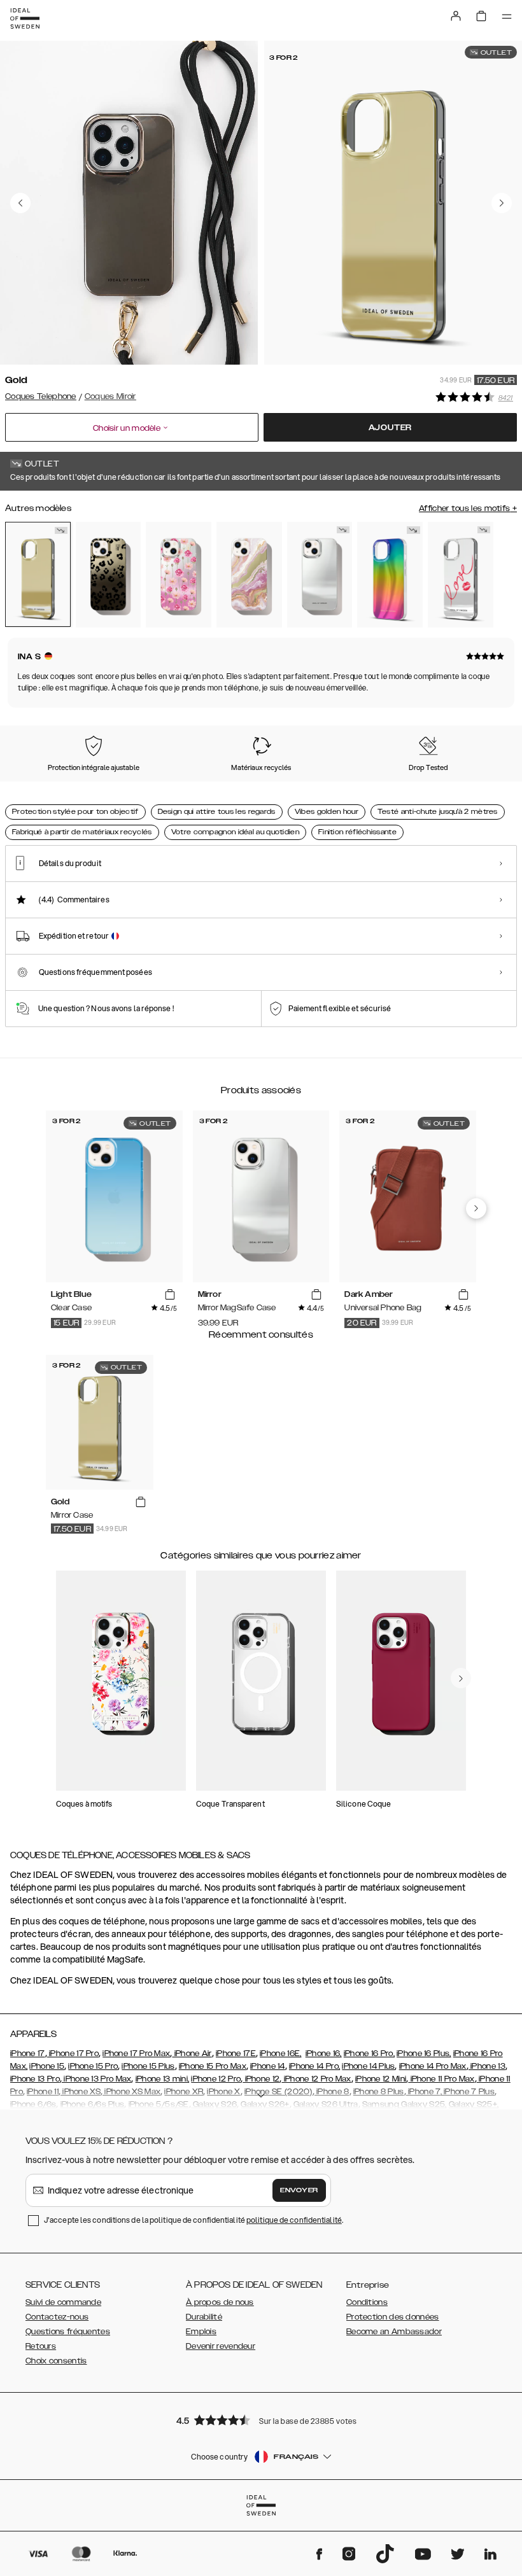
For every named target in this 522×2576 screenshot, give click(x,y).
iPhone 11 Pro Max (441, 2079)
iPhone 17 (28, 2054)
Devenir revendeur (221, 2346)
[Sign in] (456, 16)
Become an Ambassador (394, 2332)
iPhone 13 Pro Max (96, 2079)
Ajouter (391, 428)
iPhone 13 (487, 2066)
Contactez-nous (57, 2317)
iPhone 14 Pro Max (433, 2066)
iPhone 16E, (280, 2054)
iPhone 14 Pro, (314, 2066)
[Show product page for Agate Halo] (249, 575)
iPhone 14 (268, 2066)
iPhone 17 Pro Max (136, 2054)
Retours (41, 2346)
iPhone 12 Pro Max (316, 2079)
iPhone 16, (324, 2054)
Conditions (367, 2302)
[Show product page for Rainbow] (390, 575)
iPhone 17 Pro (73, 2054)
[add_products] (170, 1295)
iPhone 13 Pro (35, 2079)
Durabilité (204, 2317)
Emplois (201, 2332)
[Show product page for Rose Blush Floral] (179, 575)
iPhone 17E (236, 2054)
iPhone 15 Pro (93, 2066)
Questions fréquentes (68, 2332)
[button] (261, 2420)
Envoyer (299, 2190)
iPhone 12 (261, 2079)
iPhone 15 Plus (148, 2066)
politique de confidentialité (294, 2220)
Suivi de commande (63, 2302)
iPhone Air (192, 2054)
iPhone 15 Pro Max (213, 2066)
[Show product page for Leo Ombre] (109, 575)
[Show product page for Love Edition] (461, 575)
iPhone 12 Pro (216, 2079)
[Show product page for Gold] (38, 574)
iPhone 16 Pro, (369, 2054)
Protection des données (393, 2317)
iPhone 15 (47, 2066)
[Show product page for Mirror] (320, 575)
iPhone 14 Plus (368, 2066)
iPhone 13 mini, (163, 2079)
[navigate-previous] (476, 1208)
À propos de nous (220, 2302)
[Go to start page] (25, 18)
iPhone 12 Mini (381, 2079)
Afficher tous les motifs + (468, 508)
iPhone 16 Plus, (424, 2054)
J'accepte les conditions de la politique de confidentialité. (194, 2220)
